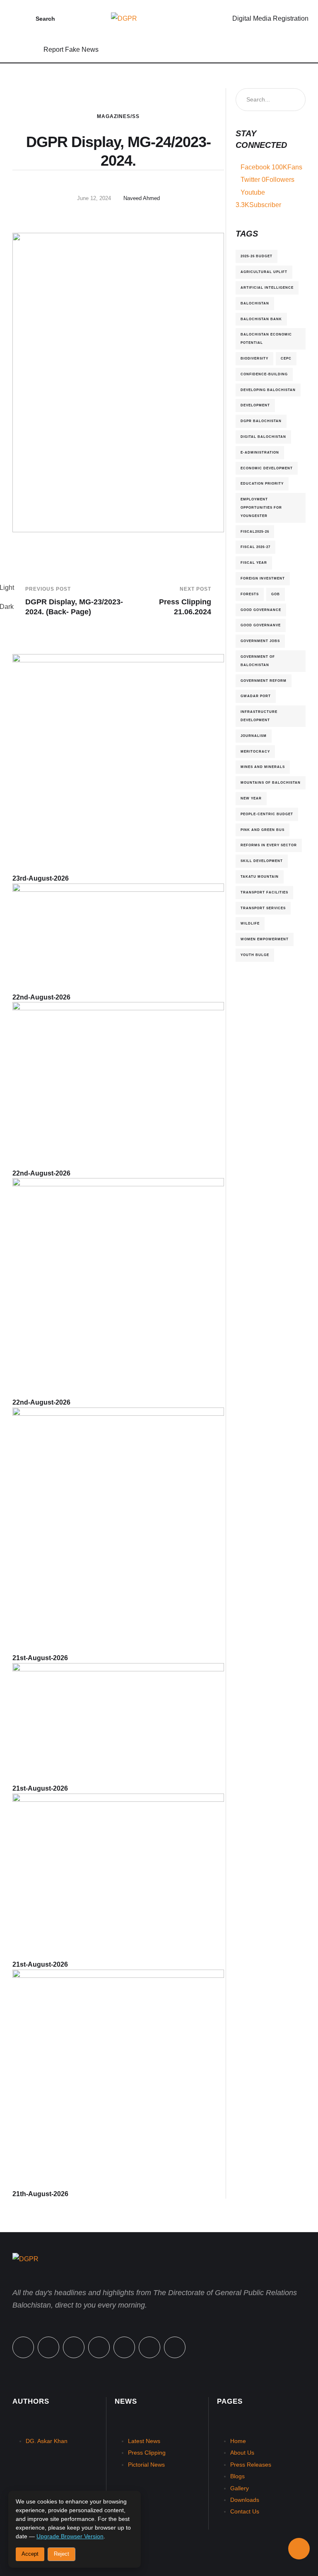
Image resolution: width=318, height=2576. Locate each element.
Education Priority (262, 483)
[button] (19, 19)
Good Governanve (261, 625)
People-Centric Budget (267, 814)
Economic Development (267, 468)
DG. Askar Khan (47, 2441)
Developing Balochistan (268, 390)
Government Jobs (260, 641)
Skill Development (262, 861)
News (126, 2401)
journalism (254, 736)
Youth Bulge (255, 955)
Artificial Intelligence (267, 287)
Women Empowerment (265, 939)
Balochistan (255, 303)
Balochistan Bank (261, 319)
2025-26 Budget (257, 256)
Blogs (237, 2476)
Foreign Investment (263, 578)
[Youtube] (175, 2347)
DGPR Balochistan (261, 421)
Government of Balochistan (258, 661)
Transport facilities (264, 892)
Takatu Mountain (260, 876)
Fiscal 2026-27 (255, 547)
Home (238, 2441)
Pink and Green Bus (263, 830)
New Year (251, 798)
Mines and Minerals (263, 767)
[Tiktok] (124, 2347)
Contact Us (245, 2511)
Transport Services (263, 908)
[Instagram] (99, 2347)
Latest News (144, 2441)
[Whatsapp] (74, 2347)
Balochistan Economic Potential (266, 338)
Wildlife (250, 923)
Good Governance (261, 610)
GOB (276, 594)
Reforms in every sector (269, 845)
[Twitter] (48, 2347)
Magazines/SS (118, 116)
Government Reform (264, 681)
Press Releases (251, 2465)
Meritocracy (255, 751)
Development (255, 405)
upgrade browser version (70, 2536)
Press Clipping (147, 2453)
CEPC (286, 358)
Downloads (245, 2500)
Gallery (240, 2488)
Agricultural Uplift (264, 272)
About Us (242, 2453)
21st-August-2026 (40, 1658)
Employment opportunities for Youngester (261, 507)
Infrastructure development (259, 716)
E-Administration (260, 452)
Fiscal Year (254, 563)
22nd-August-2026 (41, 997)
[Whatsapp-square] (149, 2347)
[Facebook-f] (23, 2347)
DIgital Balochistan (263, 437)
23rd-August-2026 (41, 878)
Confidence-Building (264, 374)
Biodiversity (254, 358)
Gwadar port (256, 696)
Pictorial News (146, 2465)
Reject (61, 2554)
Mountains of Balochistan (271, 782)
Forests (250, 594)
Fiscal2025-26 (255, 531)
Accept (30, 2554)
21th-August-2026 (40, 2194)
